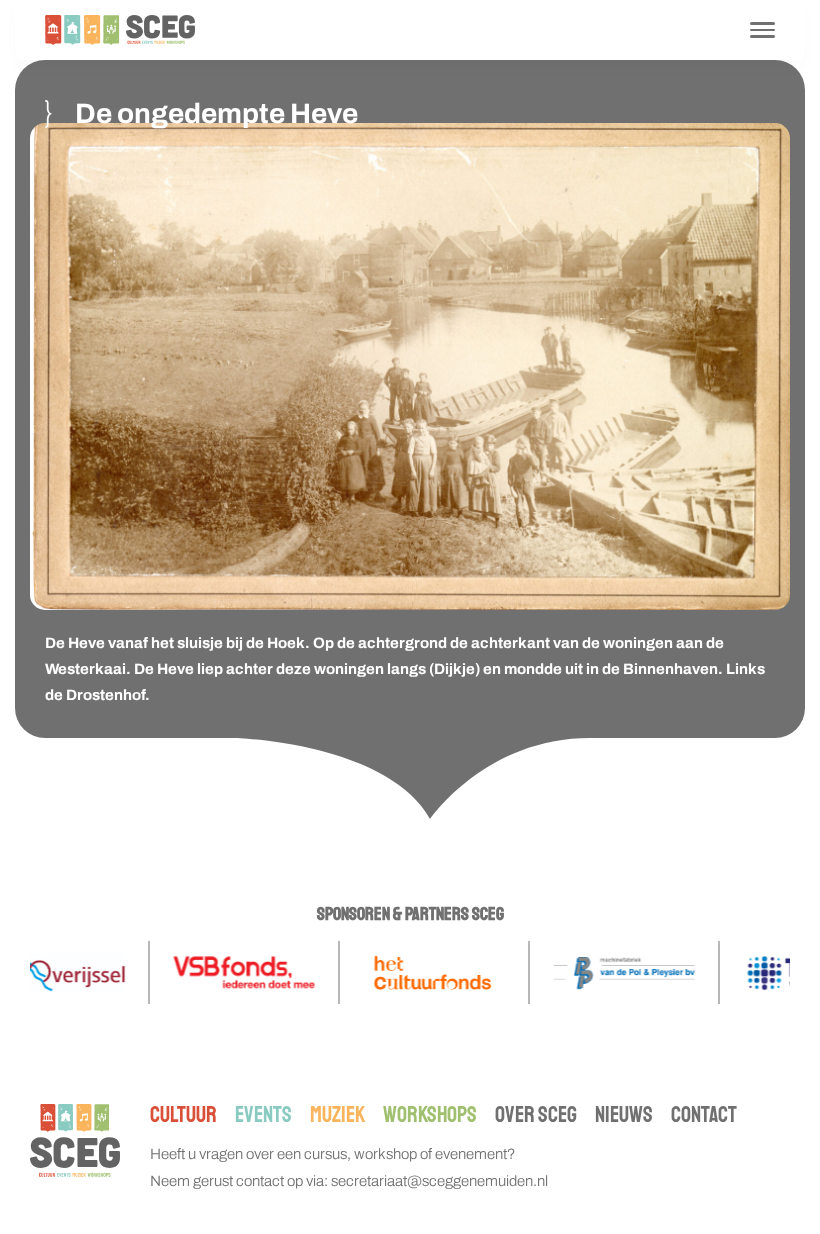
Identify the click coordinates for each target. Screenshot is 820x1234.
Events (263, 1115)
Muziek (337, 1115)
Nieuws (624, 1115)
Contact (704, 1115)
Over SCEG (536, 1115)
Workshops (430, 1115)
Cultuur (183, 1115)
